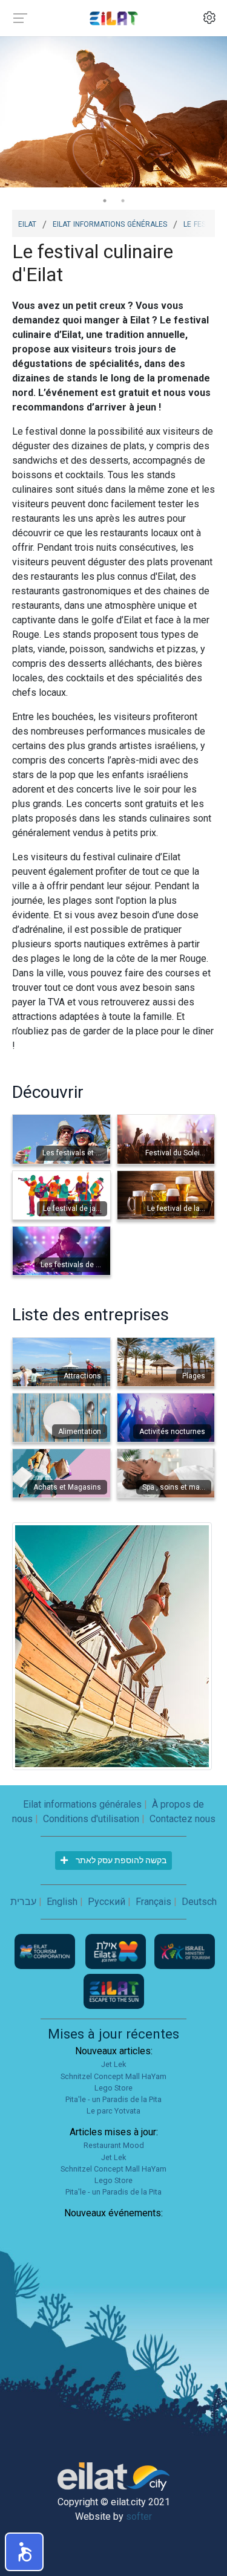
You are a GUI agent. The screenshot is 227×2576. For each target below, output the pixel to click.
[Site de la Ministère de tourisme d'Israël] (185, 1951)
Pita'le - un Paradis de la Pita (113, 2099)
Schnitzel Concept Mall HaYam (113, 2076)
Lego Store (113, 2088)
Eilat (27, 223)
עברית (23, 1902)
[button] (24, 2552)
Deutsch (199, 1902)
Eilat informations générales (110, 223)
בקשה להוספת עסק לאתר (120, 1860)
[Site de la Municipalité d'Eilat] (117, 1951)
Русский (107, 1902)
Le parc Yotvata (113, 2111)
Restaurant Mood (114, 2145)
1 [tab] (105, 201)
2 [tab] (123, 201)
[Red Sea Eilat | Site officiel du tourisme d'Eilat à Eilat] (114, 18)
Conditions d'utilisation (91, 1819)
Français (153, 1902)
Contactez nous (183, 1819)
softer (139, 2516)
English (62, 1902)
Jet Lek (113, 2064)
